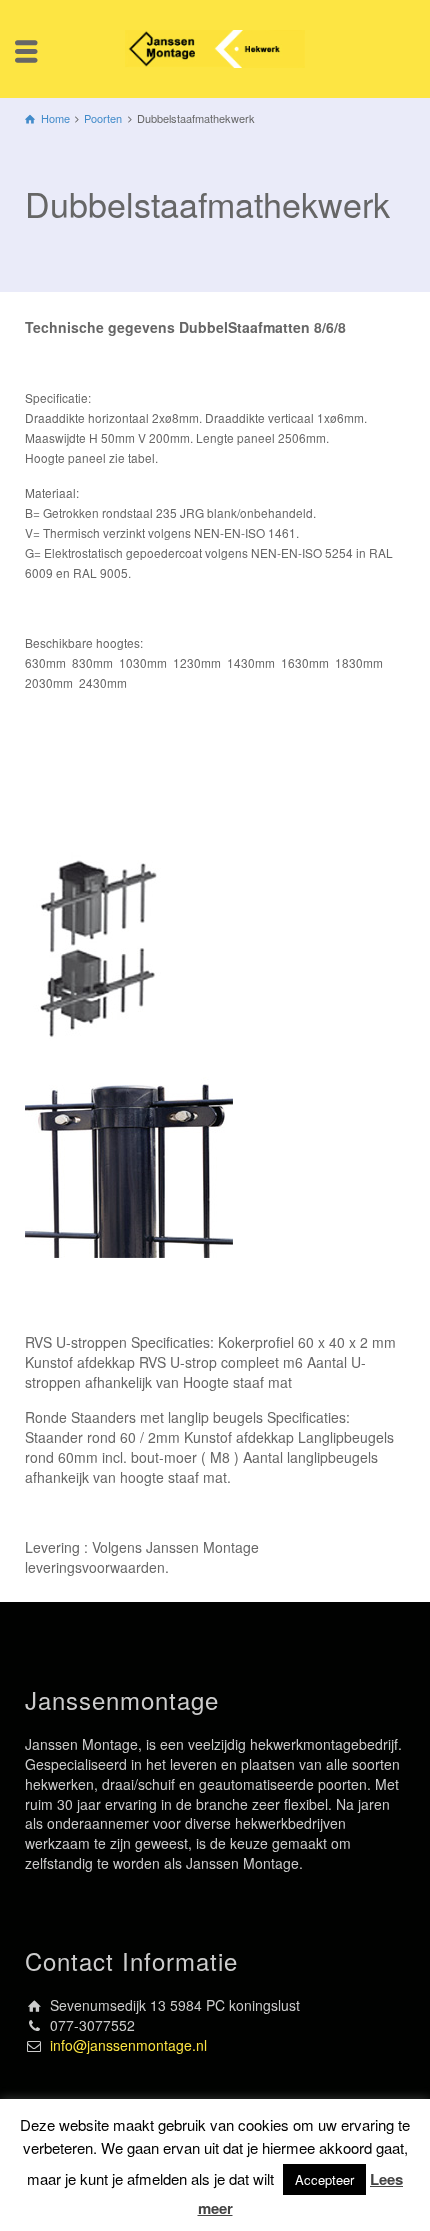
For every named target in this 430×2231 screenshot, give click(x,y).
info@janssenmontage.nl (128, 2045)
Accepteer (324, 2179)
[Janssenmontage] (215, 47)
